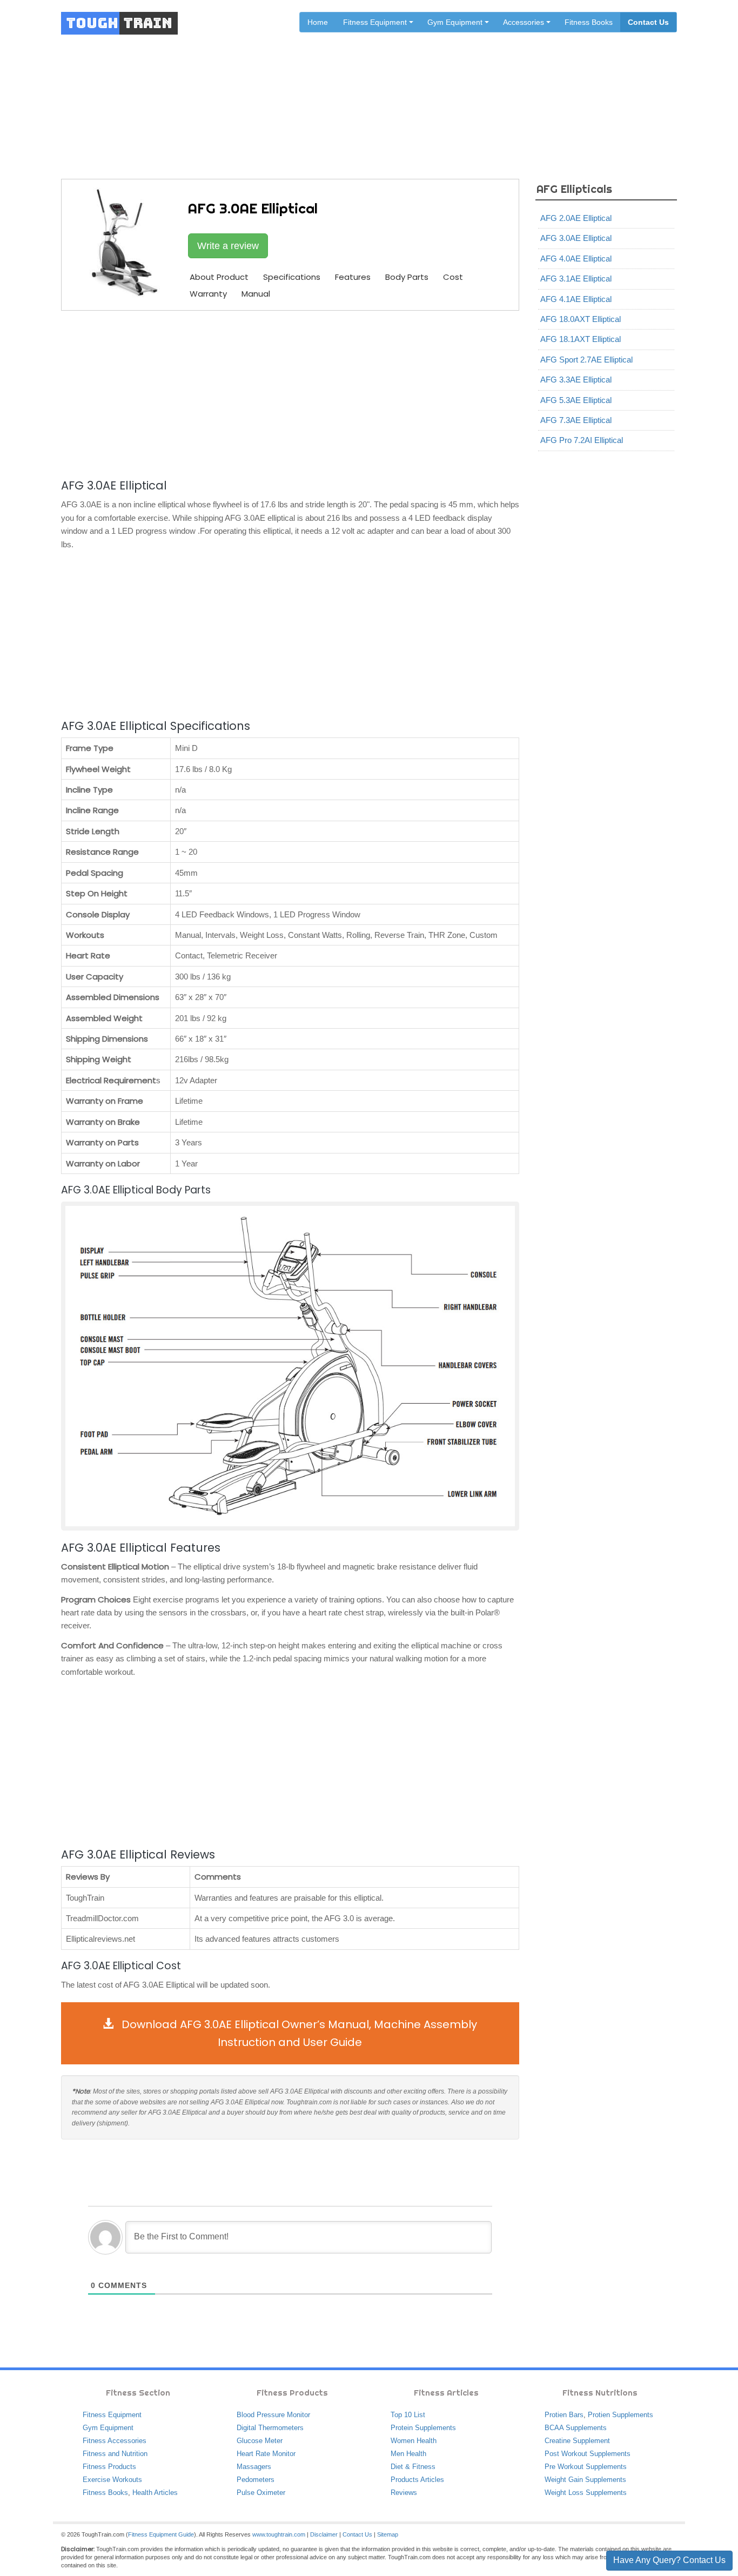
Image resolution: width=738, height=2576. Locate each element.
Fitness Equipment (112, 2415)
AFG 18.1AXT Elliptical (581, 339)
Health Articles (155, 2493)
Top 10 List (408, 2415)
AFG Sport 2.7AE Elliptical (586, 360)
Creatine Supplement (577, 2441)
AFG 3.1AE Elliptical (576, 279)
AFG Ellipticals (413, 93)
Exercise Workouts (112, 2480)
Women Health (414, 2441)
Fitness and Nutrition (115, 2454)
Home (318, 22)
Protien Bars (564, 2415)
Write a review (228, 246)
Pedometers (256, 2480)
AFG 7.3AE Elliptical (576, 420)
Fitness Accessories (115, 2441)
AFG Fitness (356, 93)
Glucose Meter (260, 2441)
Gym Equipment (108, 2428)
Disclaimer (324, 2534)
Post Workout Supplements (588, 2454)
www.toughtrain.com (279, 2534)
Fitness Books (589, 22)
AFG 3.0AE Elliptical (576, 238)
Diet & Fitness (413, 2467)
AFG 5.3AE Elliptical (576, 400)
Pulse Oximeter (261, 2493)
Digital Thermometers (270, 2428)
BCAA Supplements (576, 2428)
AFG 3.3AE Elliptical (576, 380)
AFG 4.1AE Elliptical (576, 299)
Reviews (404, 2493)
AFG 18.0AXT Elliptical (581, 319)
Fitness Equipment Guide (161, 2534)
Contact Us (648, 22)
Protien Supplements (620, 2415)
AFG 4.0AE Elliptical (576, 259)
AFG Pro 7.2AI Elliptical (582, 440)
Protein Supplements (423, 2428)
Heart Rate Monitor (266, 2454)
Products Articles (417, 2480)
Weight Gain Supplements (585, 2480)
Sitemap (388, 2534)
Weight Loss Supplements (586, 2493)
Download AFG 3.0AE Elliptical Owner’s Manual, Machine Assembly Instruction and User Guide (298, 2033)
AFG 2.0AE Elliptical (576, 218)
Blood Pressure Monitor (273, 2415)
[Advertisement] (290, 393)
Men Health (408, 2454)
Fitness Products (109, 2467)
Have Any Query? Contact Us (669, 2560)
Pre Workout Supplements (586, 2467)
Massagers (254, 2467)
